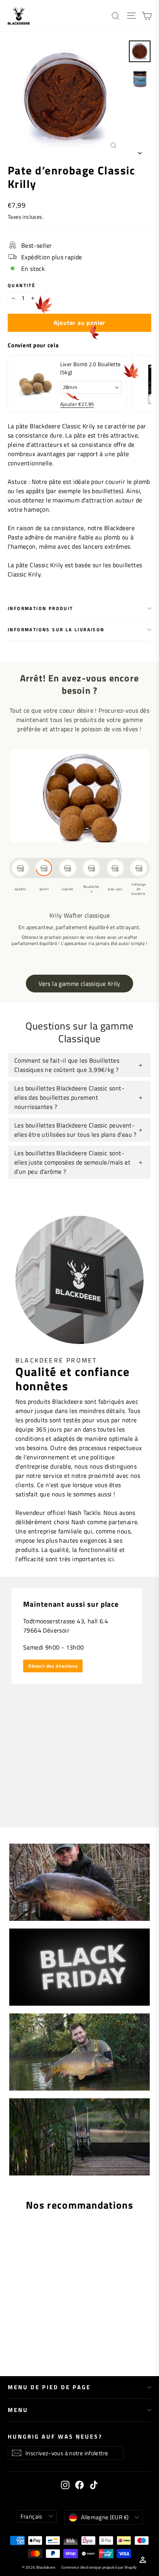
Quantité (22, 286)
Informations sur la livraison (56, 630)
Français (31, 2516)
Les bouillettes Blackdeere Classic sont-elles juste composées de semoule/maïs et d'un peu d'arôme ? (72, 1162)
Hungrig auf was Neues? (55, 2436)
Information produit (41, 608)
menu (18, 2410)
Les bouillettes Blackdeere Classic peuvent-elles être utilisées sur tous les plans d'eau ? (75, 1130)
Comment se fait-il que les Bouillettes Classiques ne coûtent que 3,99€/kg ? (67, 1065)
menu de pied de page (49, 2387)
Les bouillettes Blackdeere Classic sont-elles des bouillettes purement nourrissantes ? (69, 1097)
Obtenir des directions (53, 1666)
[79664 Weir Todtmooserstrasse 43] (79, 1702)
